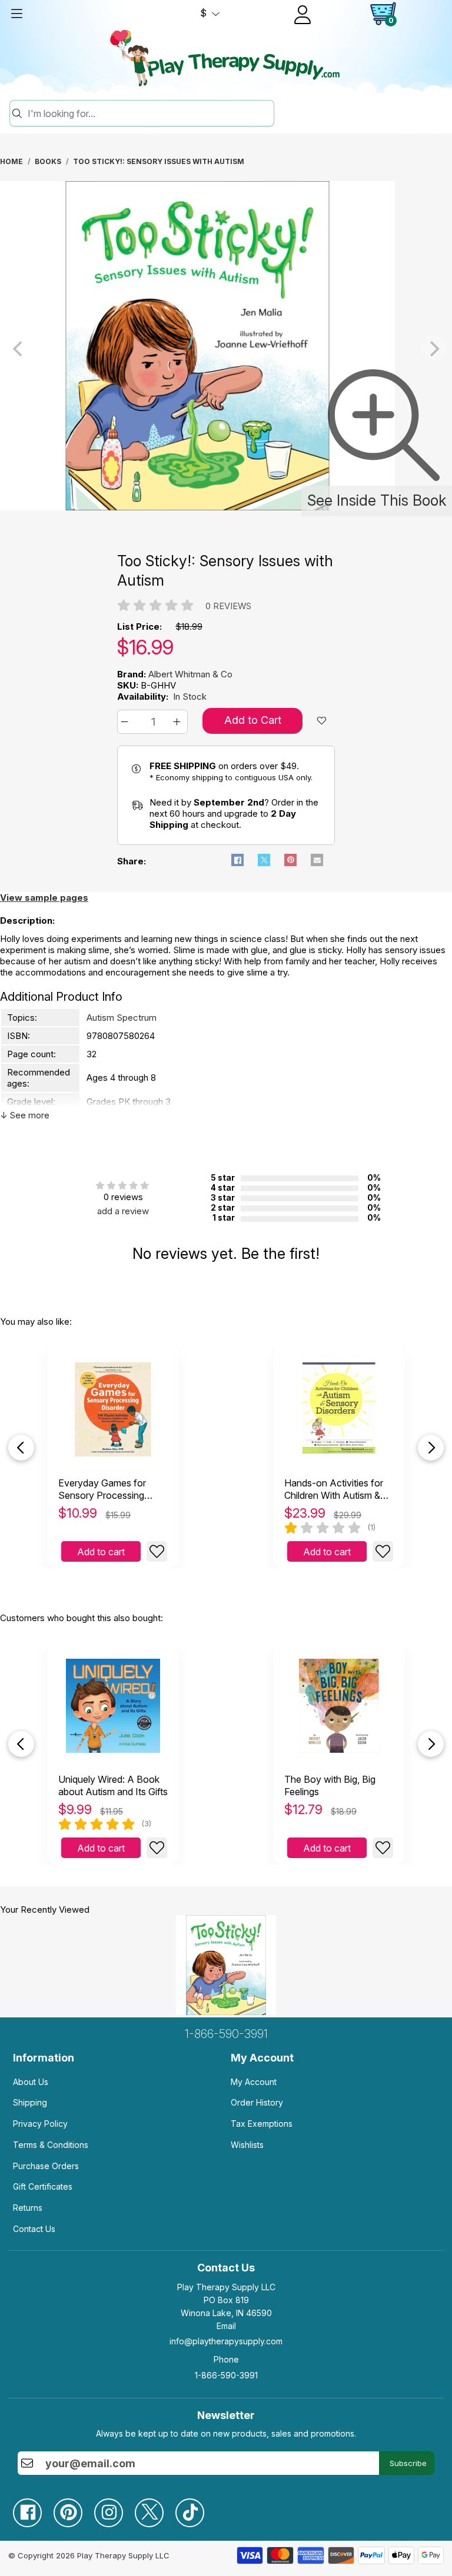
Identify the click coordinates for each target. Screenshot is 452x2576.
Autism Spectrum (122, 1018)
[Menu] (16, 14)
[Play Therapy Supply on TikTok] (196, 2508)
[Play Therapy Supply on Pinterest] (74, 2508)
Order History (257, 2102)
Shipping (30, 2102)
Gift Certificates (43, 2186)
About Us (31, 2082)
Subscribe (408, 2463)
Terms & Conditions (51, 2145)
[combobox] (149, 113)
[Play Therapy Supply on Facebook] (33, 2508)
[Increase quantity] (179, 722)
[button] (126, 722)
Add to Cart (253, 720)
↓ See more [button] (25, 1115)
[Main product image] (197, 507)
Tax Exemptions (262, 2124)
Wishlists (247, 2145)
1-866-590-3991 (226, 2034)
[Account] (303, 15)
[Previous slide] (21, 1448)
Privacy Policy (40, 2124)
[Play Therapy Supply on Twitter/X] (155, 2508)
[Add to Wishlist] (157, 1551)
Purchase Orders (46, 2166)
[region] (226, 349)
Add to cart (101, 1552)
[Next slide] (431, 1448)
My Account (254, 2082)
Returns (28, 2208)
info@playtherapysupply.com (226, 2341)
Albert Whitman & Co (190, 674)
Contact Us (34, 2229)
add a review (123, 1211)
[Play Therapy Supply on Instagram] (114, 2508)
